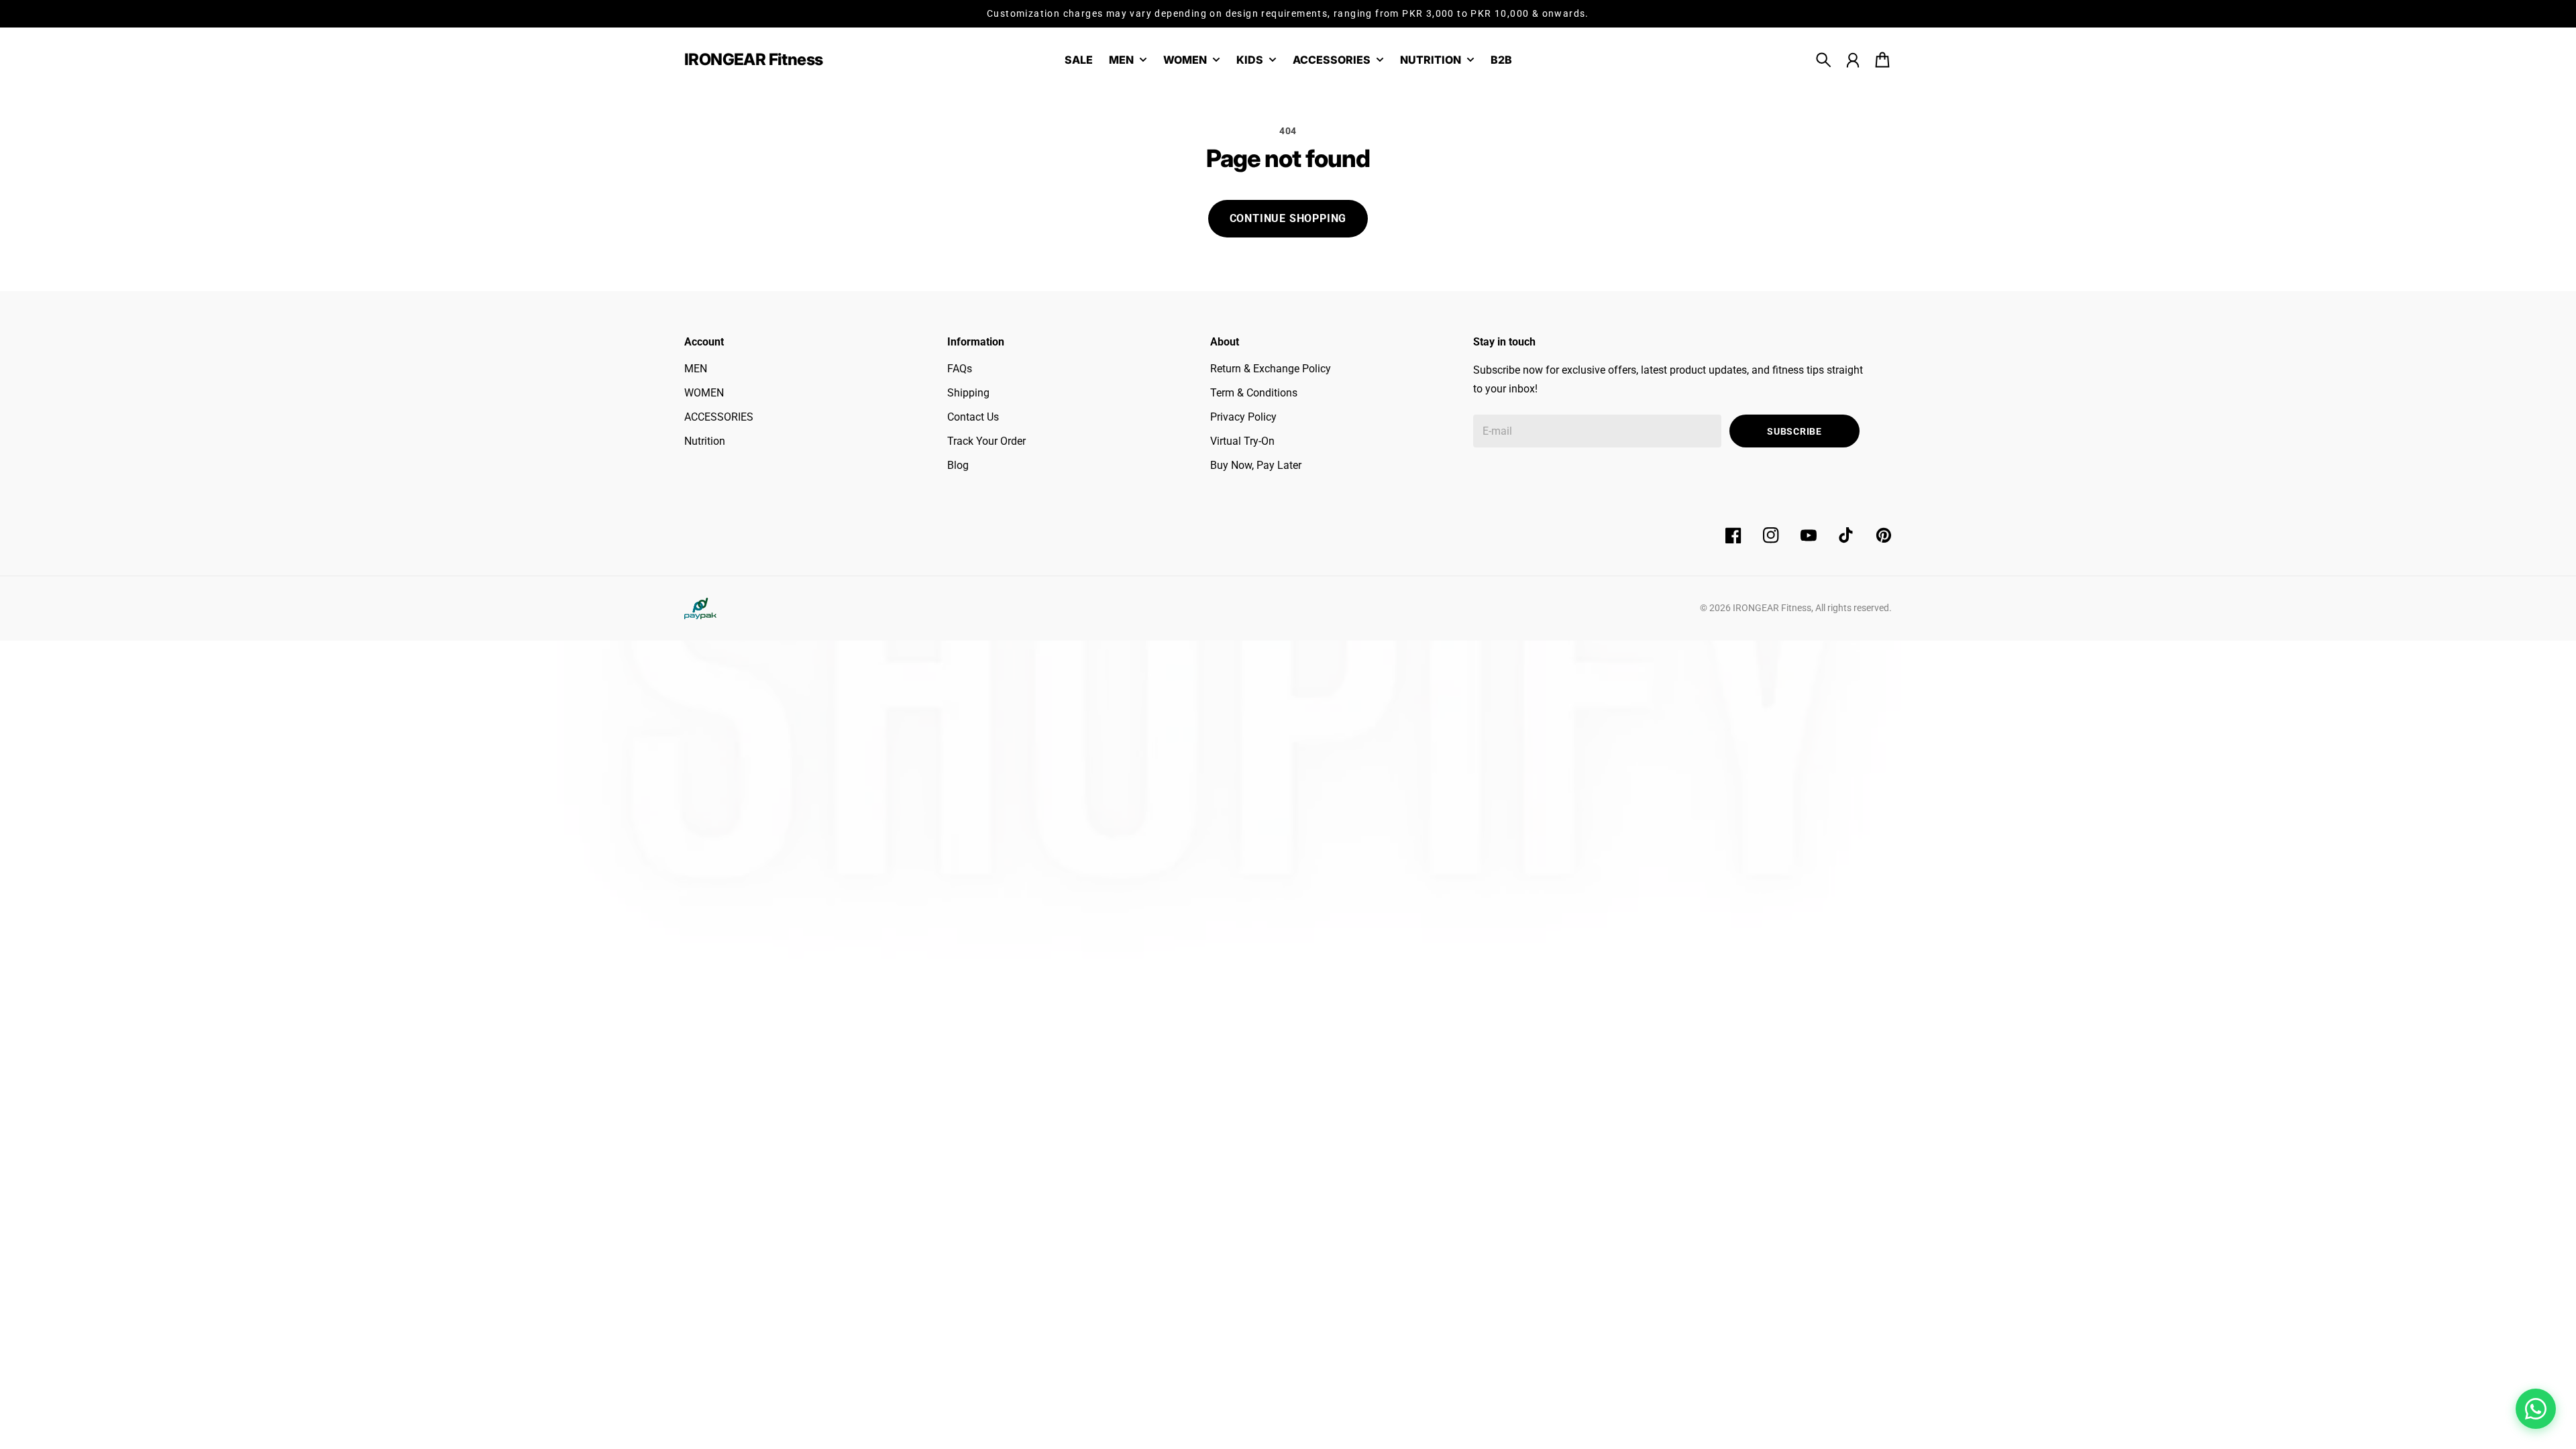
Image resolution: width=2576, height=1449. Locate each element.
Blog (958, 465)
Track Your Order (986, 441)
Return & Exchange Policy (1271, 369)
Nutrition (705, 441)
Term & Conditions (1254, 393)
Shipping (968, 393)
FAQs (960, 369)
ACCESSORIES (719, 417)
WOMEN (704, 393)
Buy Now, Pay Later (1256, 465)
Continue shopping (1288, 218)
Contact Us (973, 417)
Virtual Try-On (1242, 441)
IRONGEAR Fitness (1772, 608)
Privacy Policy (1243, 417)
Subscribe (1794, 431)
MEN (696, 369)
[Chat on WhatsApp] (2536, 1409)
